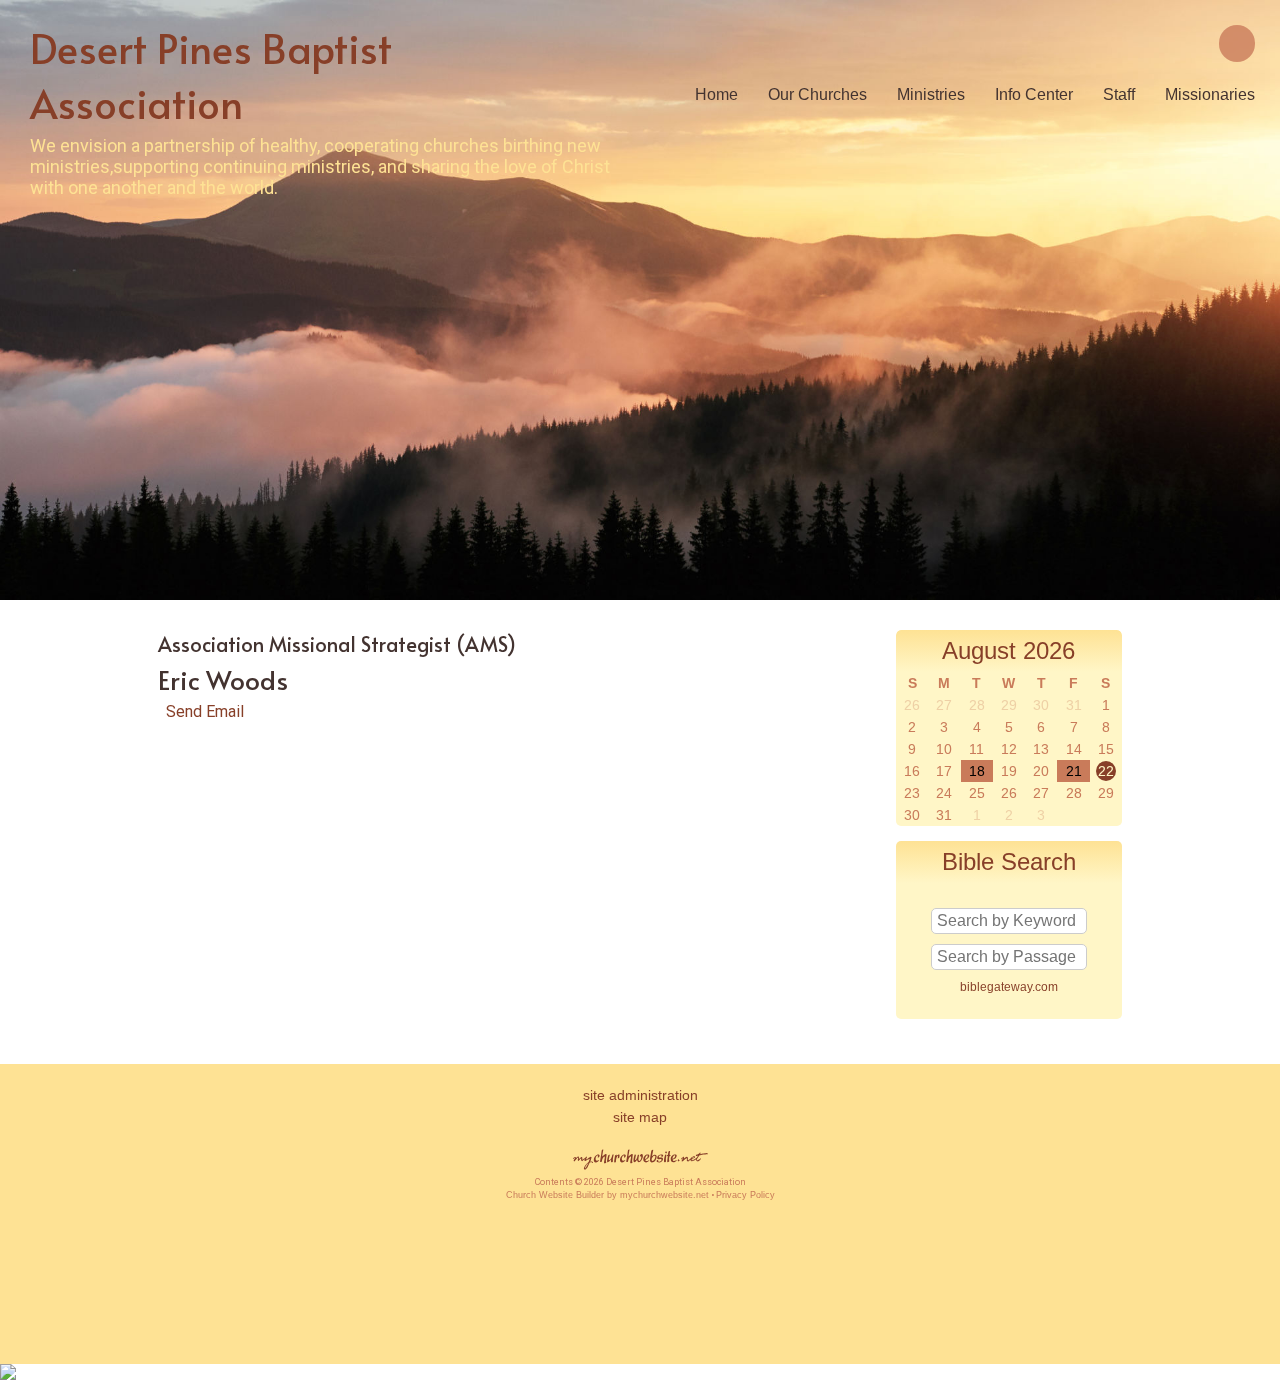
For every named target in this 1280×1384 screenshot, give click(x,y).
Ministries (931, 94)
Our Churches (817, 94)
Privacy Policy (745, 1195)
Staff (1119, 94)
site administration (640, 1095)
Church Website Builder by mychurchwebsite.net (607, 1195)
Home (716, 94)
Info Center (1034, 94)
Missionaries (1210, 94)
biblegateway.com (1009, 987)
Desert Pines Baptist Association (211, 75)
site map (640, 1117)
